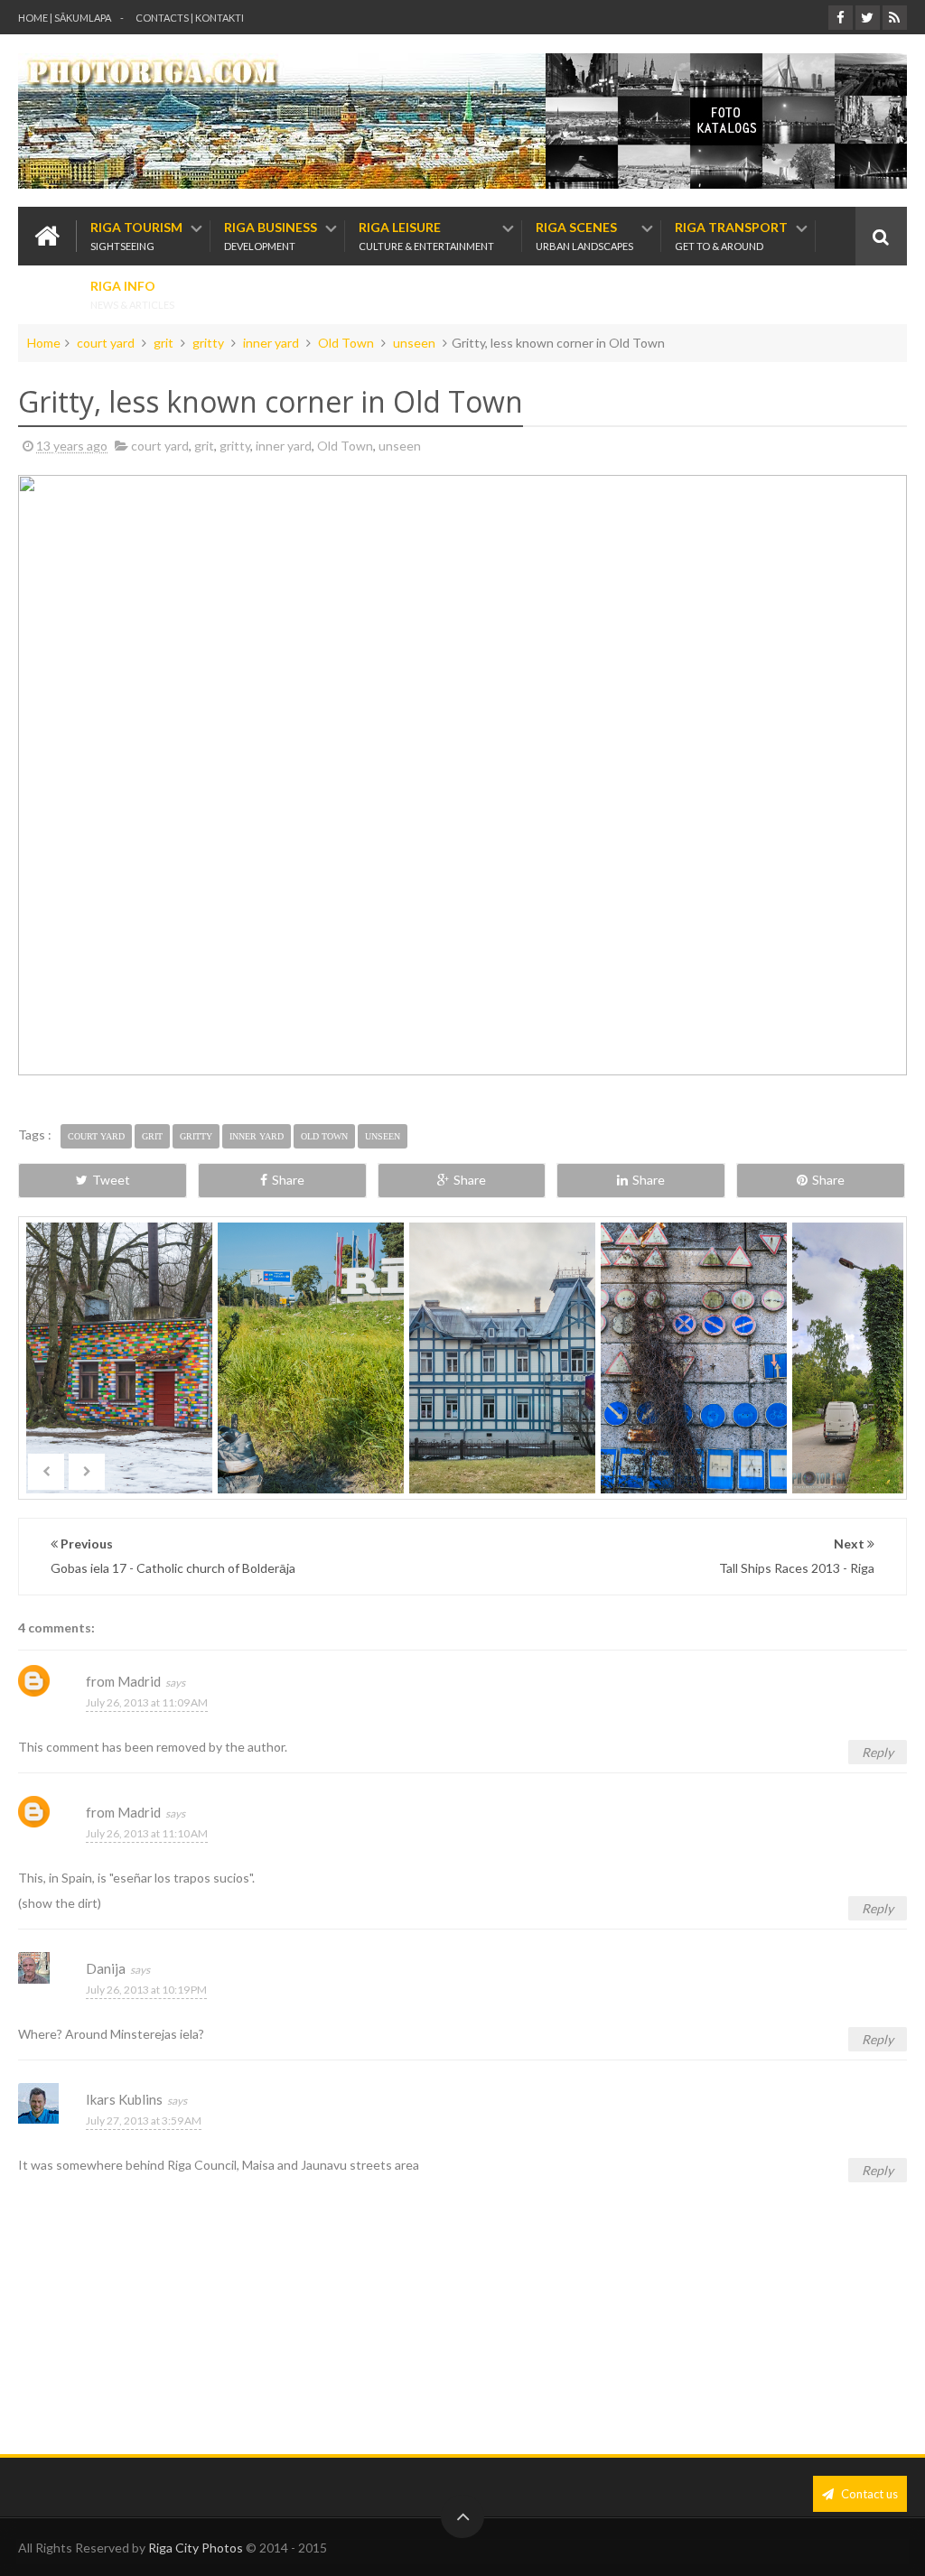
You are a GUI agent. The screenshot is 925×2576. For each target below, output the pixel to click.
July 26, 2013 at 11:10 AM (147, 1833)
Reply (878, 1752)
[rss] (895, 18)
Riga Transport (731, 236)
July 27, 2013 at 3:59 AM (144, 2120)
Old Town (346, 343)
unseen (414, 343)
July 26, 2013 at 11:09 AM (147, 1702)
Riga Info (132, 295)
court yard (106, 343)
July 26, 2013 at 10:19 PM (146, 1990)
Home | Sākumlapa (65, 18)
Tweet (111, 1180)
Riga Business (271, 236)
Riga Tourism (136, 236)
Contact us (868, 2494)
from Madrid (123, 1681)
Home (44, 343)
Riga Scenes (584, 236)
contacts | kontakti (190, 18)
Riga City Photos (196, 2548)
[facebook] (841, 18)
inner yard (271, 343)
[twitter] (868, 18)
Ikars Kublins (124, 2099)
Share (288, 1180)
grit (164, 343)
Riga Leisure (426, 236)
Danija (106, 1968)
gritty (208, 343)
